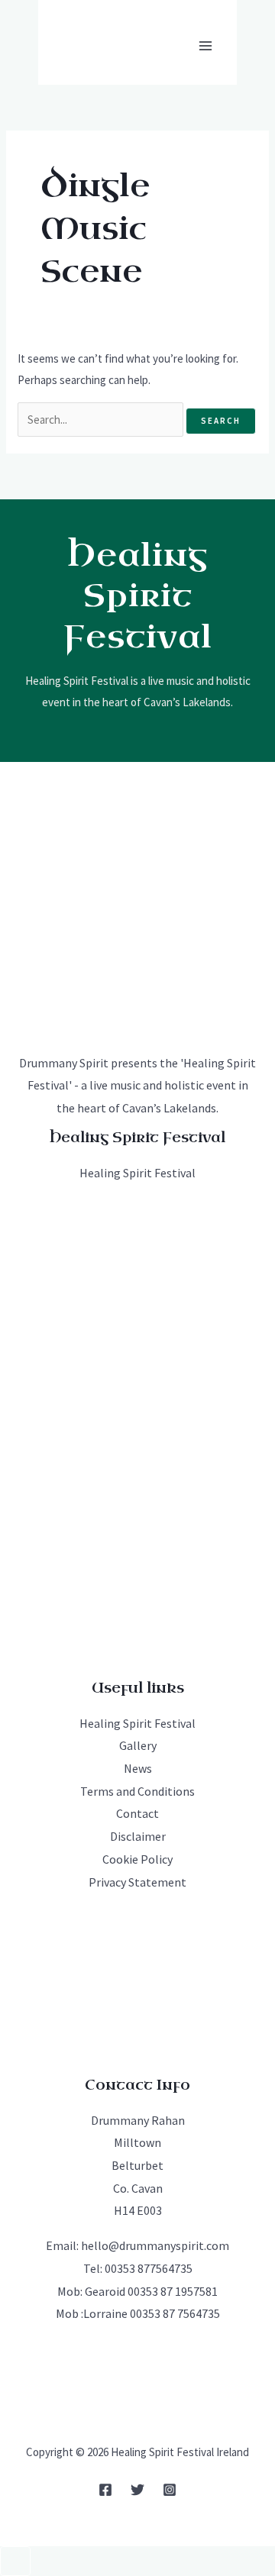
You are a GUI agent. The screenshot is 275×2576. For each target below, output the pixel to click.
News (138, 1768)
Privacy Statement (137, 1882)
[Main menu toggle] (206, 45)
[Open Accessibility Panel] (15, 2561)
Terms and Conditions (137, 1791)
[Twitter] (137, 2490)
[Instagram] (170, 2490)
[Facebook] (105, 2490)
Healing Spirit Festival (137, 1173)
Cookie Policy (137, 1859)
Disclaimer (138, 1836)
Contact (137, 1813)
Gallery (138, 1745)
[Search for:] (102, 420)
